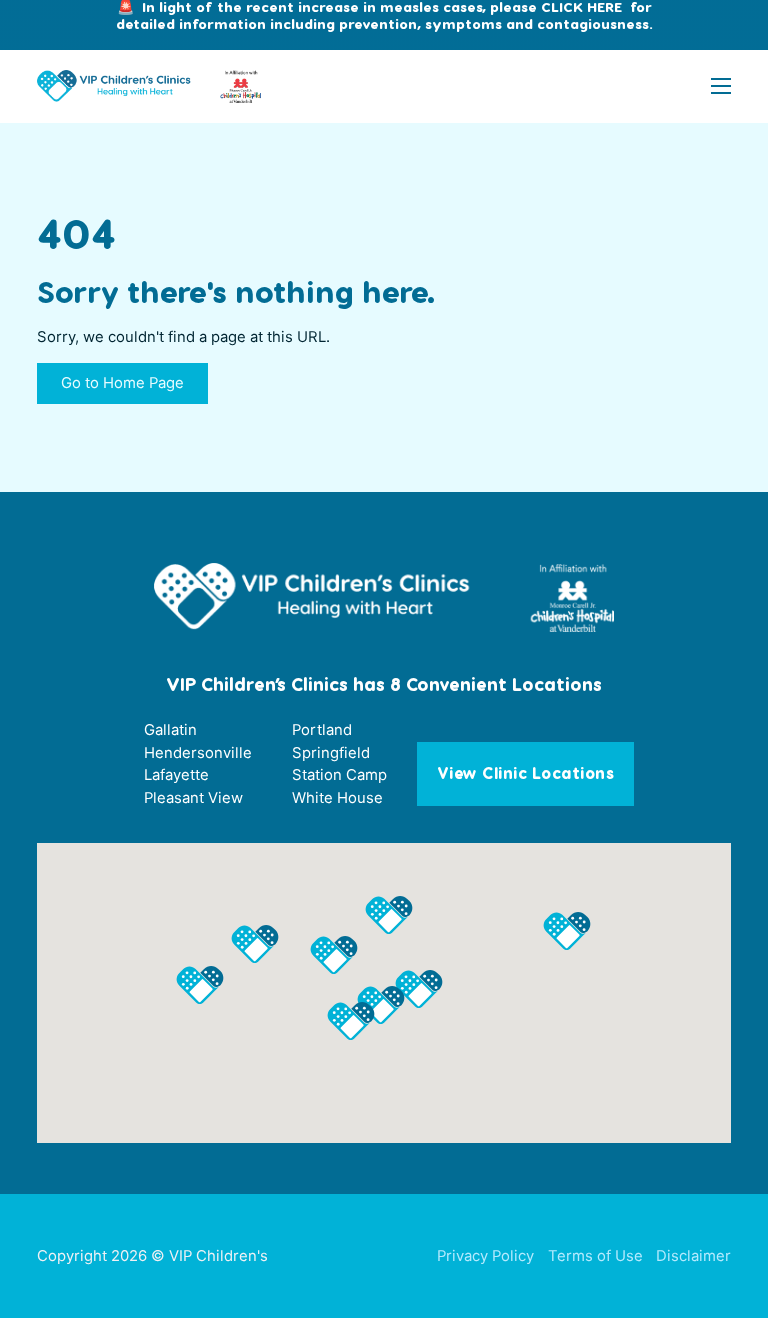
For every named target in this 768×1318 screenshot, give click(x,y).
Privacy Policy (485, 1256)
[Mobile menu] (721, 86)
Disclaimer (693, 1256)
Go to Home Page (122, 383)
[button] (419, 989)
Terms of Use (595, 1256)
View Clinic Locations (526, 774)
